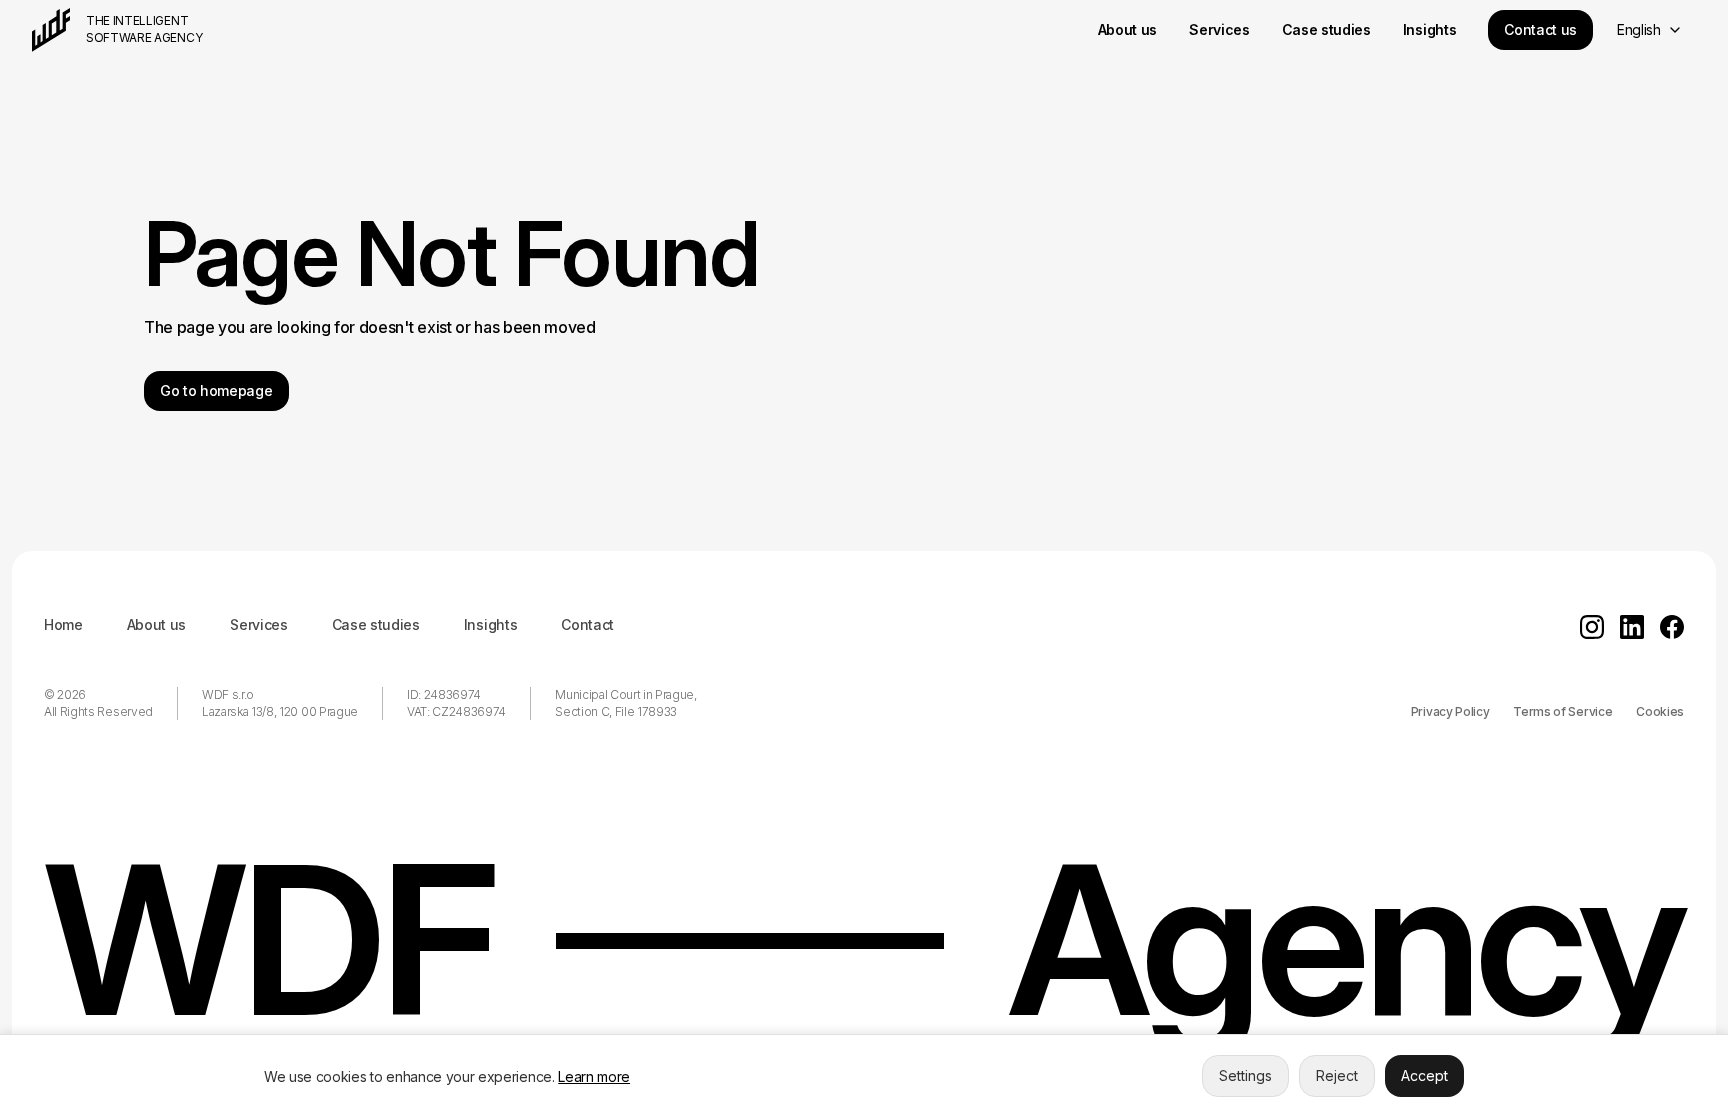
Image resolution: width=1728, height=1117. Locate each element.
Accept (1424, 1075)
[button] (1648, 30)
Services (258, 624)
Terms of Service (1562, 711)
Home (63, 624)
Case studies (376, 624)
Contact (587, 624)
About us (156, 624)
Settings (1245, 1075)
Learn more (594, 1076)
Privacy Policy (1450, 711)
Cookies (1660, 711)
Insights (490, 624)
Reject (1337, 1075)
